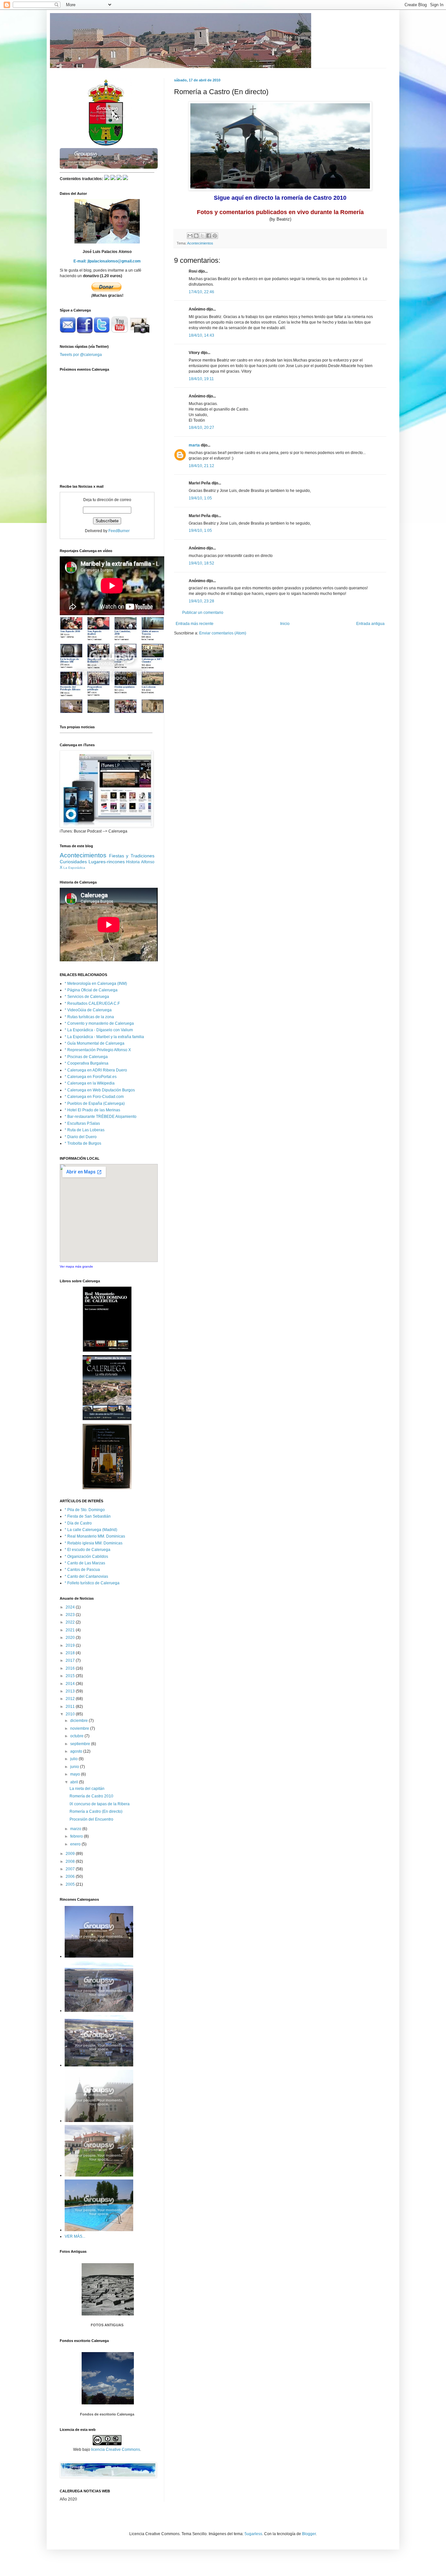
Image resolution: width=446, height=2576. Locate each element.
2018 (71, 1653)
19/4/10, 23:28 (201, 601)
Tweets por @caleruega (81, 355)
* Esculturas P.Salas (82, 1123)
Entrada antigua (370, 624)
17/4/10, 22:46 (201, 292)
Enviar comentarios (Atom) (223, 633)
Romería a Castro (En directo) (96, 1811)
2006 (71, 1877)
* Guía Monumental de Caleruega (95, 1043)
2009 (71, 1854)
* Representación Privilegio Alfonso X (98, 1050)
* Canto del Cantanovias (86, 1576)
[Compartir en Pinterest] (215, 236)
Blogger (309, 2534)
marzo (76, 1829)
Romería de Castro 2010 (91, 1796)
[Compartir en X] (202, 236)
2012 (71, 1699)
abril (75, 1782)
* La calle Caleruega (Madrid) (91, 1530)
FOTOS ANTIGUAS (107, 2325)
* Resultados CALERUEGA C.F (92, 1003)
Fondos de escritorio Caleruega (107, 2414)
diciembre (80, 1721)
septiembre (81, 1744)
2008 (71, 1861)
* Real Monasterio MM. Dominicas (95, 1536)
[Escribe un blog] (196, 236)
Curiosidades (73, 862)
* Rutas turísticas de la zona (89, 1017)
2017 (71, 1660)
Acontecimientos (200, 243)
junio (75, 1767)
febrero (77, 1836)
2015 (71, 1676)
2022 (71, 1622)
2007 (71, 1869)
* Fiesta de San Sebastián (88, 1516)
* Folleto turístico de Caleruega (92, 1583)
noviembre (80, 1728)
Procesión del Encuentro (91, 1819)
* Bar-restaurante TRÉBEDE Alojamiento (101, 1117)
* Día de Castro (78, 1523)
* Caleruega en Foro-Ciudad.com (94, 1097)
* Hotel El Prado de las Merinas (92, 1110)
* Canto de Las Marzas (85, 1563)
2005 (71, 1884)
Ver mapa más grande (76, 1266)
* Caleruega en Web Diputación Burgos (100, 1090)
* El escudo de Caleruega (88, 1550)
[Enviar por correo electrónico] (190, 236)
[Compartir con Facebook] (209, 236)
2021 (71, 1630)
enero (76, 1844)
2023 (71, 1615)
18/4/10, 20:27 (201, 428)
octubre (77, 1736)
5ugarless (253, 2534)
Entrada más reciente (195, 624)
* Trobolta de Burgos (83, 1143)
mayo (76, 1774)
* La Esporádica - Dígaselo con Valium (99, 1030)
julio (74, 1759)
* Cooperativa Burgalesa (87, 1063)
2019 (71, 1645)
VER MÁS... (75, 2236)
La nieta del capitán (87, 1789)
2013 (71, 1691)
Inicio (285, 624)
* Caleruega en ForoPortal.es (91, 1077)
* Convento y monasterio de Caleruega (99, 1023)
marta (194, 445)
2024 (71, 1607)
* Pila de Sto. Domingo (85, 1510)
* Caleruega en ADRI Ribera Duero (96, 1070)
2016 (71, 1668)
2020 (71, 1638)
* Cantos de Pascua (82, 1570)
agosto (77, 1751)
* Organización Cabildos (86, 1557)
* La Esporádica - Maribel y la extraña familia (104, 1037)
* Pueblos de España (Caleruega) (95, 1103)
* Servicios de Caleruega (87, 997)
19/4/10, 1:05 (200, 498)
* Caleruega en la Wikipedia (90, 1083)
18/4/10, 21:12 (201, 466)
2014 (71, 1684)
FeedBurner (119, 531)
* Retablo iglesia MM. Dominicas (94, 1543)
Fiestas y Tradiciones (132, 856)
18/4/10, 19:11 (201, 379)
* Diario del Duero (81, 1137)
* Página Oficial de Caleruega (91, 990)
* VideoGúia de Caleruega (88, 1010)
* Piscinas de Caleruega (86, 1057)
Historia (133, 862)
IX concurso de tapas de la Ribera (100, 1804)
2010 (71, 1714)
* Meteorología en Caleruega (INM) (96, 984)
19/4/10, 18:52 (201, 563)
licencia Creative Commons (116, 2450)
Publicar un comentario (203, 613)
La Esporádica (74, 868)
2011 (71, 1707)
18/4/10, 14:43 (201, 335)
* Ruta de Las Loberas (85, 1130)
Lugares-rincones (107, 862)
